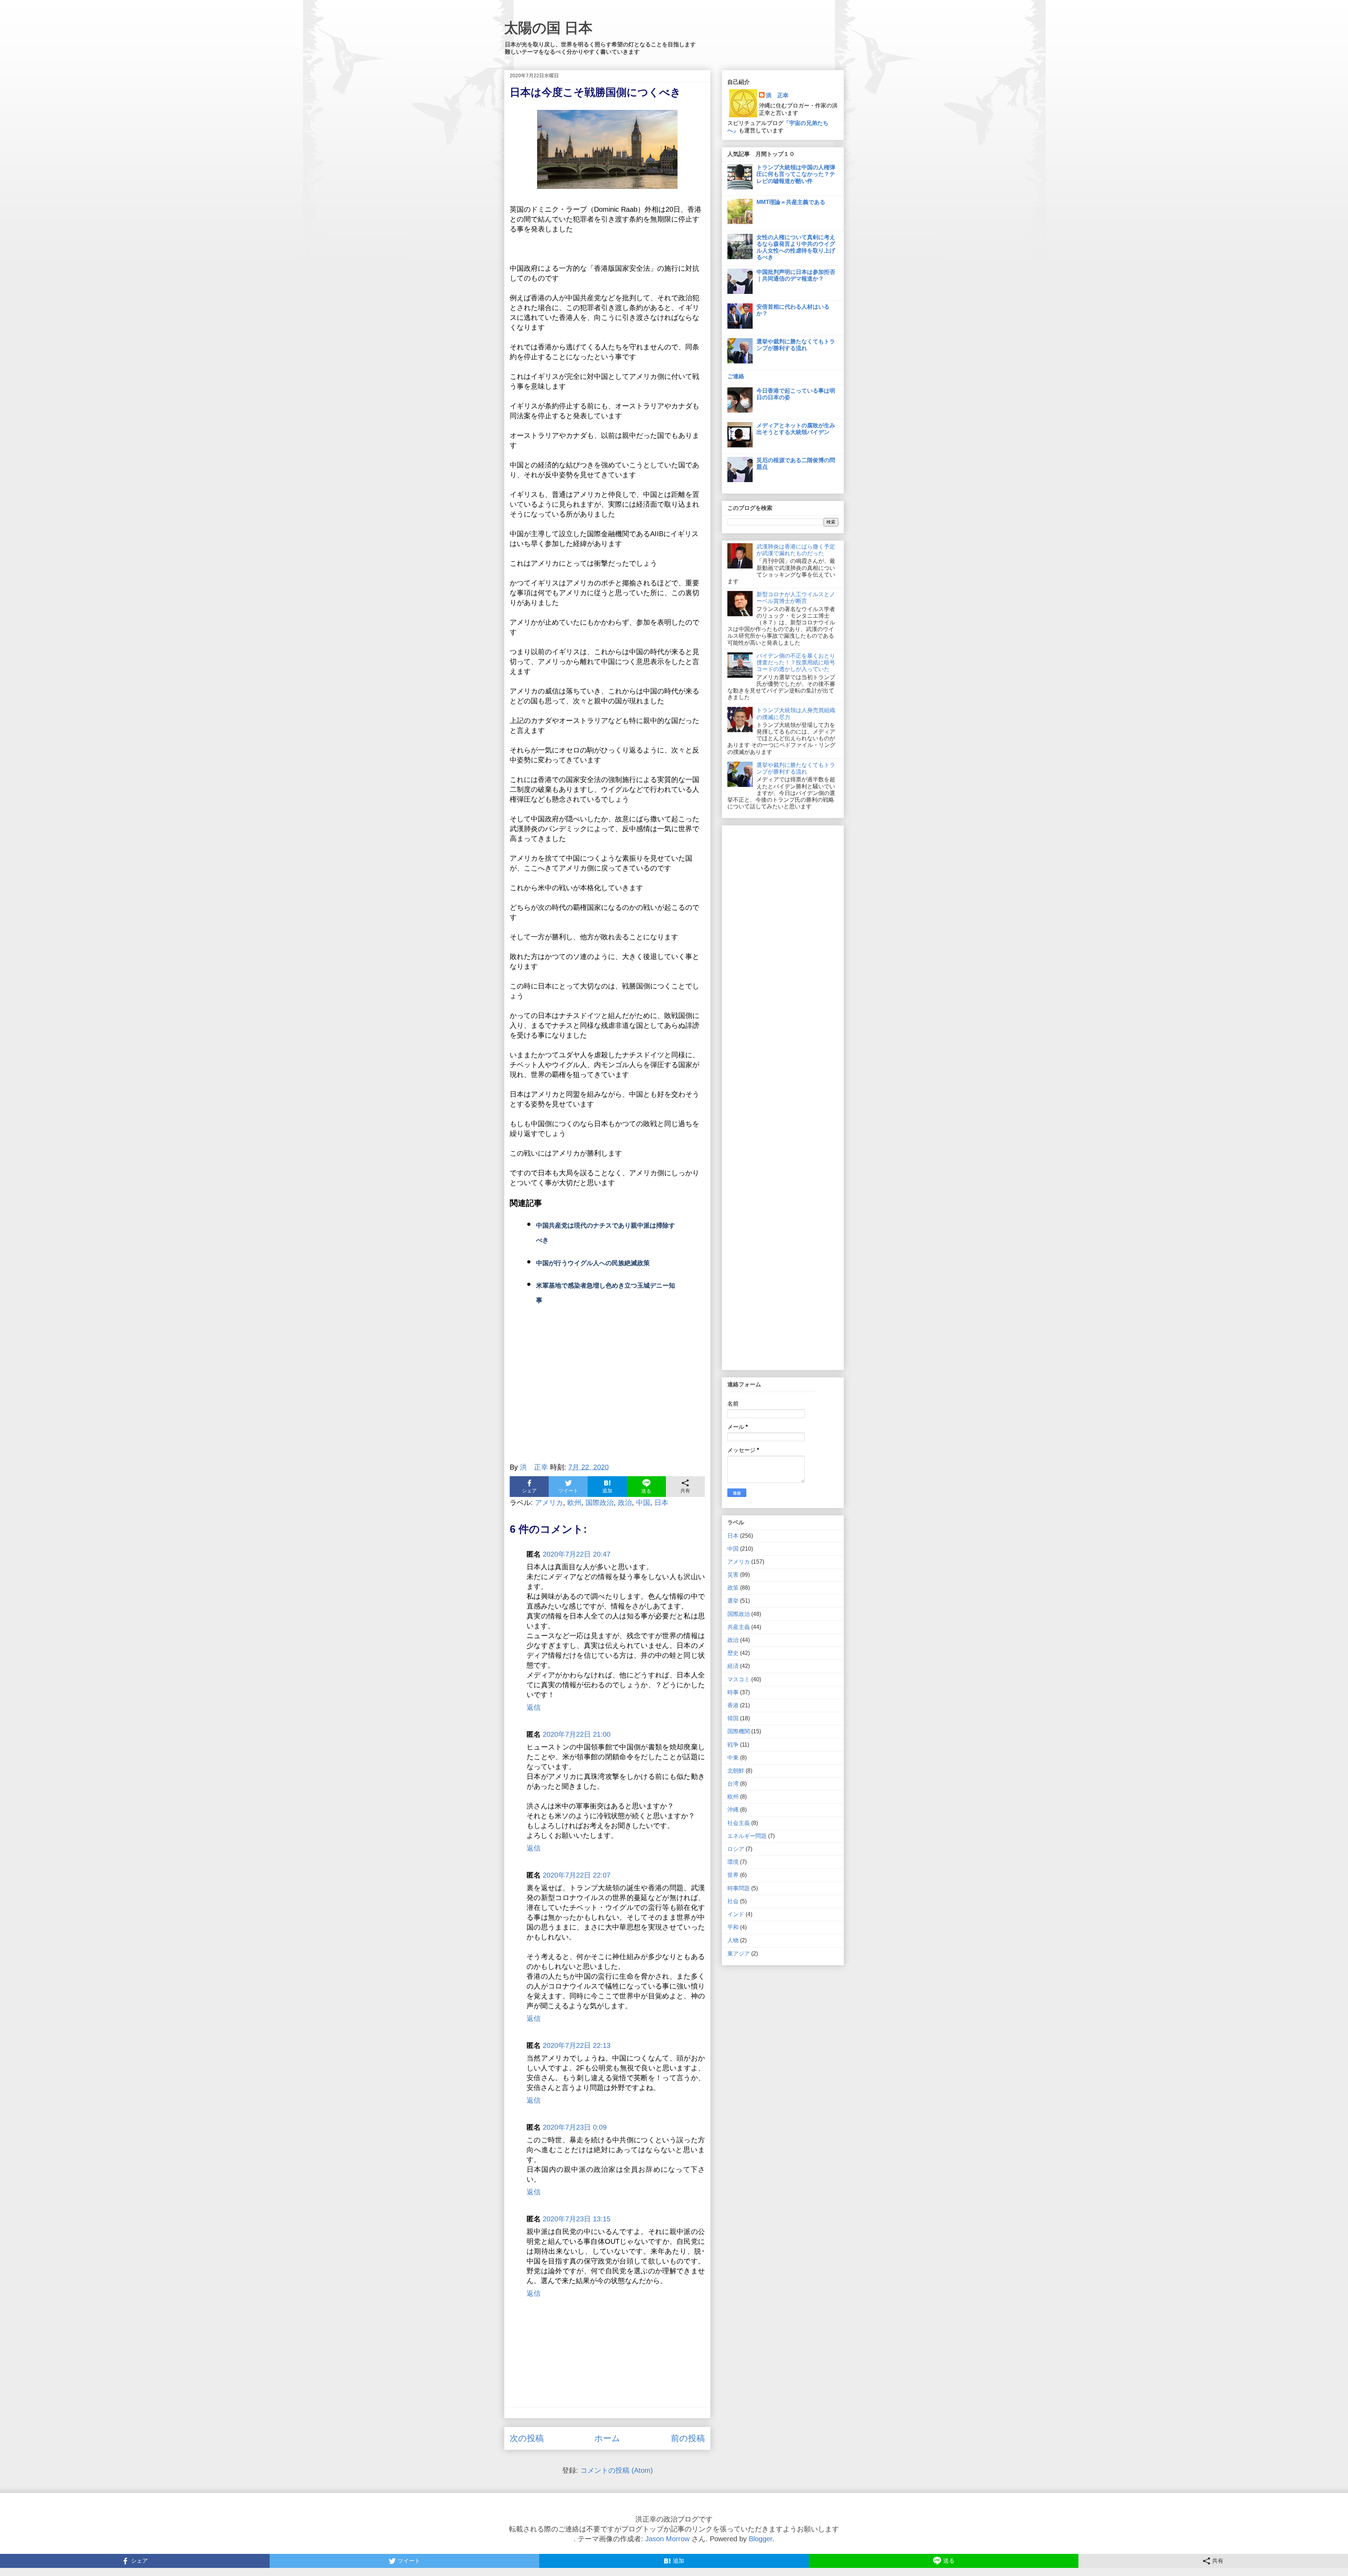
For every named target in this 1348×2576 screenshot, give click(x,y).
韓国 (733, 1718)
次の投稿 (527, 2438)
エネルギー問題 (747, 1836)
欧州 (574, 1503)
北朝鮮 (736, 1771)
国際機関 (739, 1731)
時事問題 (739, 1888)
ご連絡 (736, 376)
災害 (733, 1575)
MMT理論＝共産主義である (791, 202)
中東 (733, 1758)
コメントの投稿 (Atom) (617, 2470)
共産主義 (739, 1627)
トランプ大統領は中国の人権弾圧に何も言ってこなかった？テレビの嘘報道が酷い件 (796, 174)
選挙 (733, 1601)
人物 (733, 1940)
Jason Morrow (667, 2539)
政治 (625, 1503)
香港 (733, 1705)
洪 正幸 (777, 95)
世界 (733, 1875)
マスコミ (739, 1679)
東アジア (739, 1954)
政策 (733, 1588)
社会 (733, 1901)
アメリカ (549, 1503)
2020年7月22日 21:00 (577, 1734)
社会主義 (739, 1823)
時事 (733, 1692)
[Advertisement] (607, 1392)
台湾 (733, 1784)
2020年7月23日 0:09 (575, 2127)
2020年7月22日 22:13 (577, 2045)
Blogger (761, 2539)
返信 (534, 1707)
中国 (643, 1503)
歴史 (733, 1653)
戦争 (733, 1745)
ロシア (736, 1849)
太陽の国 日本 (548, 28)
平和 (733, 1927)
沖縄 (733, 1810)
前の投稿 (688, 2438)
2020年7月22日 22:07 (577, 1875)
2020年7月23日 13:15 (577, 2219)
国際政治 (600, 1503)
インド (736, 1914)
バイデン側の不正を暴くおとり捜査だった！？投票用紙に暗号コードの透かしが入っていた (796, 662)
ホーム (607, 2438)
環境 (733, 1862)
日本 (661, 1503)
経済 (733, 1666)
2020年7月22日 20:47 (577, 1554)
